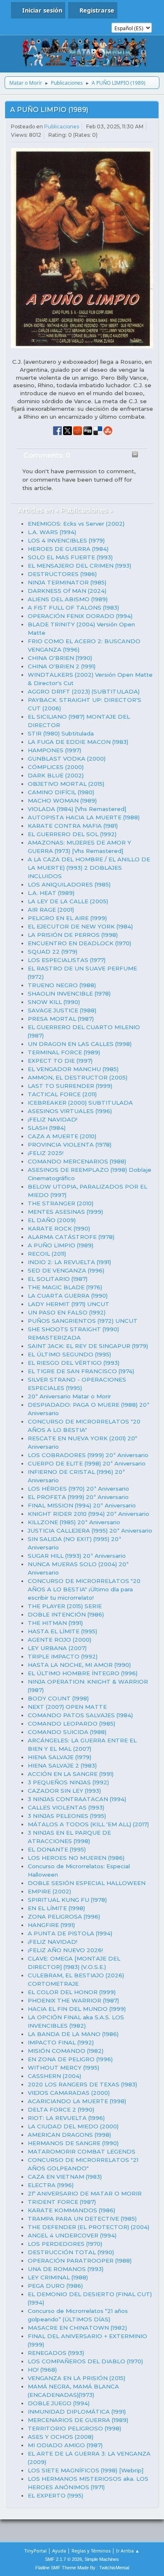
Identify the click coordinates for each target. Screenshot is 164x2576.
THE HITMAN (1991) (55, 1623)
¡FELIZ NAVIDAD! (53, 1119)
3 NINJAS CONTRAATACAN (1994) (77, 1799)
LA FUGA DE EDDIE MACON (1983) (78, 742)
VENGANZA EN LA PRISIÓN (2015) (77, 2378)
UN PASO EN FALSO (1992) (67, 1312)
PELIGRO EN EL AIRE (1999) (67, 918)
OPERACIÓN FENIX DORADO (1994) (80, 616)
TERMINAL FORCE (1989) (64, 1052)
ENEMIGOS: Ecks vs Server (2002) (76, 524)
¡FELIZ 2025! (46, 1153)
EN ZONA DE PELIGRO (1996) (70, 2059)
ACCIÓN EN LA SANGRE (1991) (71, 1774)
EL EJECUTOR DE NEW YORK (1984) (80, 926)
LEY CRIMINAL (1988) (58, 2277)
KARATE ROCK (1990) (59, 1228)
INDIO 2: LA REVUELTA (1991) (69, 1262)
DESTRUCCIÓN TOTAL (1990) (71, 2252)
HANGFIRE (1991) (51, 1925)
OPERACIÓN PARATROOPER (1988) (80, 2261)
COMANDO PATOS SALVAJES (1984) (80, 1715)
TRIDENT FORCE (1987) (62, 2202)
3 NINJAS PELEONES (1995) (67, 1816)
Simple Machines (102, 2559)
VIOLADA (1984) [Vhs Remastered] (77, 809)
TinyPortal (36, 2551)
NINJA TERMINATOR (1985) (67, 582)
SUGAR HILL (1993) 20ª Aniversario (77, 1556)
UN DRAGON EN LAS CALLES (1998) (80, 1044)
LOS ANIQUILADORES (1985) (69, 884)
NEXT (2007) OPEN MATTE (67, 1707)
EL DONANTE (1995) (57, 1849)
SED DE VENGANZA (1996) (66, 1270)
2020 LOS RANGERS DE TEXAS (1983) (82, 2084)
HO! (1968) (42, 2370)
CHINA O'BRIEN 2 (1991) (62, 666)
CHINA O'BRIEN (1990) (60, 658)
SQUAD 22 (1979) (53, 952)
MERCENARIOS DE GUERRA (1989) (78, 2420)
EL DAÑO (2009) (52, 1220)
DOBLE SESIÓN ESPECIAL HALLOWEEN (87, 1883)
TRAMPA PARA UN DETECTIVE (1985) (82, 2219)
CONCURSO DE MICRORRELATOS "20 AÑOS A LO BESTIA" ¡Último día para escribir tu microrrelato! (84, 1589)
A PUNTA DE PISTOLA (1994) (70, 1933)
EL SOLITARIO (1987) (58, 1279)
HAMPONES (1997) (54, 750)
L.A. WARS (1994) (52, 532)
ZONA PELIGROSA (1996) (64, 1916)
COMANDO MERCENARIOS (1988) (77, 1161)
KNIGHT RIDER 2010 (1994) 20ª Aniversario (89, 1514)
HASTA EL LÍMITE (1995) (62, 1631)
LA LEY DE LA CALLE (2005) (68, 901)
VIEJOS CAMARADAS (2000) (69, 2093)
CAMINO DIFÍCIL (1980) (61, 792)
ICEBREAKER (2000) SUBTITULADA (80, 1103)
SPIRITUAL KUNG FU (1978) (67, 1900)
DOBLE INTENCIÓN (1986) (66, 1614)
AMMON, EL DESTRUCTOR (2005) (78, 1077)
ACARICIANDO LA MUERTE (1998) (77, 2101)
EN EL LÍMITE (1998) (56, 1908)
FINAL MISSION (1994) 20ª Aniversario (82, 1505)
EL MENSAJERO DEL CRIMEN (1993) (79, 566)
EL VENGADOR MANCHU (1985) (73, 1069)
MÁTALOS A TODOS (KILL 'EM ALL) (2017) (88, 1824)
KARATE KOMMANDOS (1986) (71, 2210)
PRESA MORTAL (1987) (61, 1019)
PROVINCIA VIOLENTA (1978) (70, 1145)
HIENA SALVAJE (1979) (60, 1757)
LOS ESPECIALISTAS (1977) (67, 960)
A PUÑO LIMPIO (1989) (49, 110)
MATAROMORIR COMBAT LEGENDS (82, 2151)
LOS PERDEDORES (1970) (65, 2244)
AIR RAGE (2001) (51, 910)
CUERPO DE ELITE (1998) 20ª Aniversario (87, 1463)
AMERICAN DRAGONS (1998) (69, 2135)
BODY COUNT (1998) (58, 1698)
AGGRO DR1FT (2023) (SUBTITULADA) (84, 691)
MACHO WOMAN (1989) (62, 800)
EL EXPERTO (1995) (56, 2495)
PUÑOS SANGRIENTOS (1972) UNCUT (83, 1321)
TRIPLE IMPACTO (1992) (63, 1656)
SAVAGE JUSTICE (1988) (62, 1010)
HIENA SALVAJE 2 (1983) (62, 1765)
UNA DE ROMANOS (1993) (66, 2269)
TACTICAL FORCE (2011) (62, 1094)
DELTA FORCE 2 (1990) (61, 2109)
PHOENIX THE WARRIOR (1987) (73, 2000)
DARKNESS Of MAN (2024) (67, 591)
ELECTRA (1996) (51, 2185)
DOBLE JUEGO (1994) (59, 2403)
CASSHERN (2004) (54, 2076)
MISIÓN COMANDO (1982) (66, 2051)
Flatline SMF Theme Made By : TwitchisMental (82, 2568)
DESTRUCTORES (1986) (62, 574)
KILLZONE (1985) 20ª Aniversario (74, 1522)
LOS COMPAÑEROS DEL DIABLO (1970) (85, 2361)
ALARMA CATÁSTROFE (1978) (71, 1237)
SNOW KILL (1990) (54, 1002)
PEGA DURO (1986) (55, 2286)
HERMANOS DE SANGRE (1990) (73, 2143)
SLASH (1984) (47, 1128)
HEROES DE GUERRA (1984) (68, 549)
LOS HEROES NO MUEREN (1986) (76, 1858)
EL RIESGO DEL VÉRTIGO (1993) (74, 1363)
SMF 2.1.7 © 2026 (63, 2559)
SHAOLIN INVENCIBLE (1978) (69, 993)
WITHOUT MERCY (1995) (63, 2068)
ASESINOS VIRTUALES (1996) (70, 1111)
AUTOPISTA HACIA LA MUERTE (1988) (84, 817)
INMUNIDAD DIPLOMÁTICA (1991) (77, 2412)
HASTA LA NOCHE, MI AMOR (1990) (79, 1665)
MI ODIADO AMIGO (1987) (65, 2445)
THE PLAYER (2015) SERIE (65, 1606)
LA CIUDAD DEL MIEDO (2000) (73, 2126)
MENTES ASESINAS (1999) (65, 1212)
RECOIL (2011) (47, 1254)
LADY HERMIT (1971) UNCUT (69, 1304)
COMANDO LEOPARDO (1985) (71, 1723)
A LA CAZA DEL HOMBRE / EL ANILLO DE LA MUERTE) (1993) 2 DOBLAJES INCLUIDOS (89, 868)
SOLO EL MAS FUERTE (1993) (70, 557)
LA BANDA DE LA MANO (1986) (73, 2034)
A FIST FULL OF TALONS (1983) (73, 607)
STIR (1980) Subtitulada (61, 733)
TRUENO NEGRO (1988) (62, 985)
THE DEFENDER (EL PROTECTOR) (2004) (89, 2227)
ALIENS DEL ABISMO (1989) (68, 599)
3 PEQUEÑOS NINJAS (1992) (68, 1782)
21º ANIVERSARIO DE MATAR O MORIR (85, 2193)
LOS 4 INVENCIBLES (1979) (66, 540)
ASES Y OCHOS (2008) (61, 2437)
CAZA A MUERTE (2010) (62, 1136)
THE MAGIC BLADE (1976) (65, 1287)
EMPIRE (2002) (49, 1891)
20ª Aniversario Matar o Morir (69, 1396)
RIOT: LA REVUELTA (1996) (66, 2118)
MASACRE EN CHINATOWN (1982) (77, 2328)
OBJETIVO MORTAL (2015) (66, 784)
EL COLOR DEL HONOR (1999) (72, 1992)
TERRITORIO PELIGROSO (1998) (74, 2428)
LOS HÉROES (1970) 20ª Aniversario (78, 1489)
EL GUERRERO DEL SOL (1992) (72, 834)
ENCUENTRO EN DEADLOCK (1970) (79, 943)
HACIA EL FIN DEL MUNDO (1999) (77, 2009)
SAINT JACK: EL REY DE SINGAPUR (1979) (88, 1346)
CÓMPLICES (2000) (56, 767)
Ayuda (59, 2551)
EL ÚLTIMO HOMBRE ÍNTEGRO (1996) (83, 1673)
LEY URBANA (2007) (57, 1648)
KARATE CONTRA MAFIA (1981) (73, 826)
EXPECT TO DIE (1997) (60, 1061)
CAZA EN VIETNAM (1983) (65, 2177)
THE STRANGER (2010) (61, 1203)
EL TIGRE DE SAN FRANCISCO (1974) (81, 1371)
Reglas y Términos (91, 2551)
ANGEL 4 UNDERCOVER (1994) (72, 2235)
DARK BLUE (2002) (56, 775)
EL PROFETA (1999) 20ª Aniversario (78, 1497)
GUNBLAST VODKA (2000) (67, 759)
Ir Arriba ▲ (128, 2551)
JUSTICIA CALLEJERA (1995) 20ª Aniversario (90, 1530)
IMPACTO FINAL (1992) (61, 2042)
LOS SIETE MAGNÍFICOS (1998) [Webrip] (86, 2470)
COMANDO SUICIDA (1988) (67, 1732)
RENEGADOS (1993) (56, 2353)
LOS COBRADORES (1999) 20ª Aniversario (88, 1455)
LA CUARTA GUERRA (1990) (68, 1296)
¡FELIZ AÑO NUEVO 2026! (65, 1950)
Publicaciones (62, 126)
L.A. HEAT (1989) (51, 893)
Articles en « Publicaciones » (65, 510)
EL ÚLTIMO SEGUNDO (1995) (69, 1354)
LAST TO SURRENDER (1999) (70, 1086)
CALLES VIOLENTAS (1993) (66, 1807)
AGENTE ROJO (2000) (60, 1640)
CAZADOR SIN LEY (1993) (64, 1791)
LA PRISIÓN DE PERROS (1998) (73, 935)
